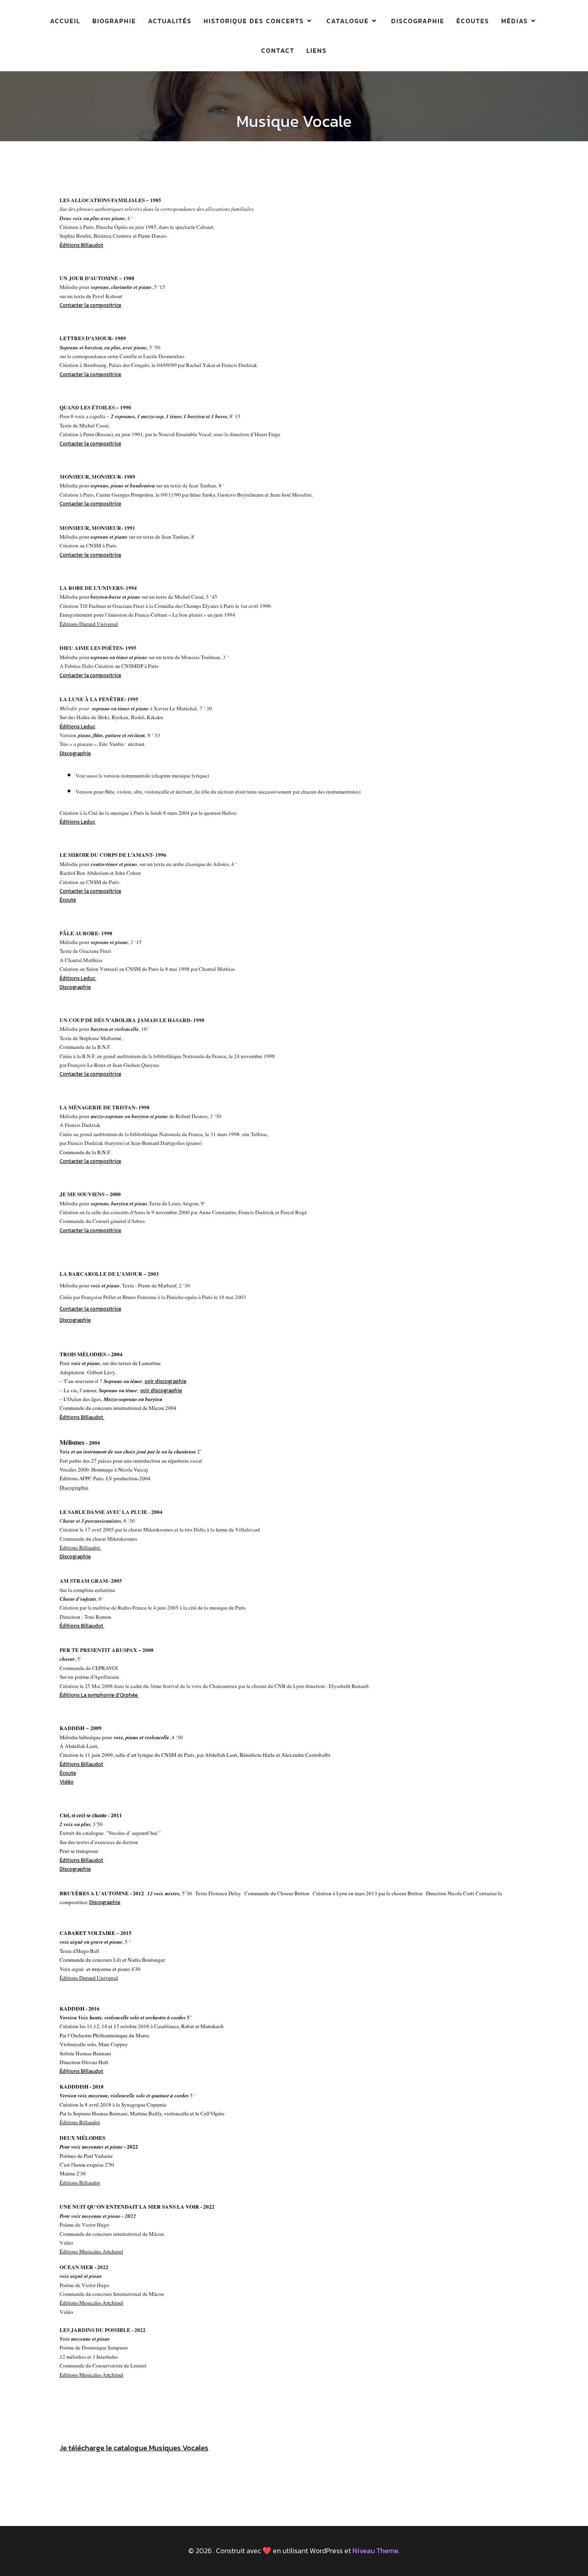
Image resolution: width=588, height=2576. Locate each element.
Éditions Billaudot (81, 1860)
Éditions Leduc (77, 726)
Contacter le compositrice (90, 555)
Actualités (170, 21)
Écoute (68, 900)
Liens (317, 50)
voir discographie (165, 1381)
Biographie (114, 21)
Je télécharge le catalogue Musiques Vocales (134, 2448)
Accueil (65, 21)
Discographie (418, 21)
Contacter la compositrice (90, 305)
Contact (278, 50)
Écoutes (473, 21)
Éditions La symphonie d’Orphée (99, 1695)
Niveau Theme (375, 2551)
